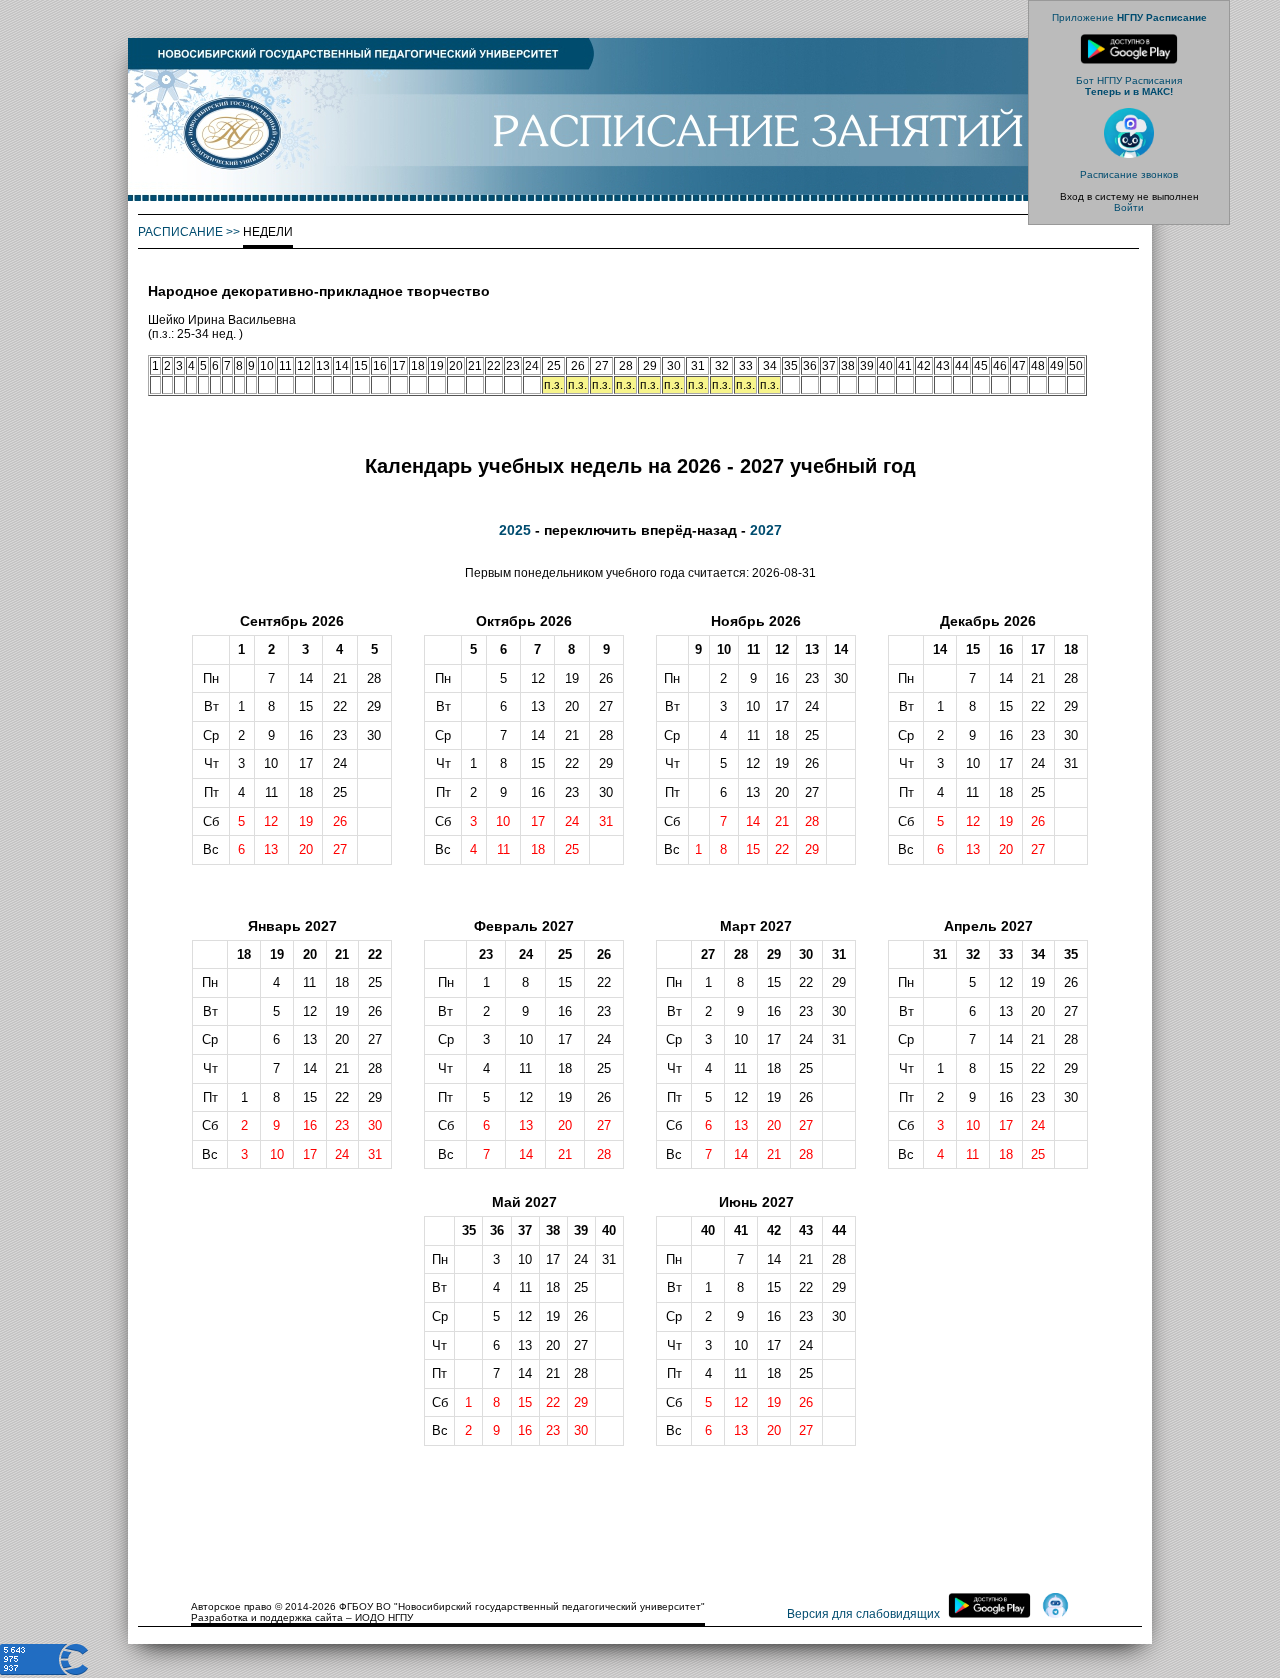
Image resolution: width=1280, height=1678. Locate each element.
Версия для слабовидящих (863, 1614)
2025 (515, 530)
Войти (1129, 207)
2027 (766, 530)
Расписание (180, 232)
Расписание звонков (1129, 174)
